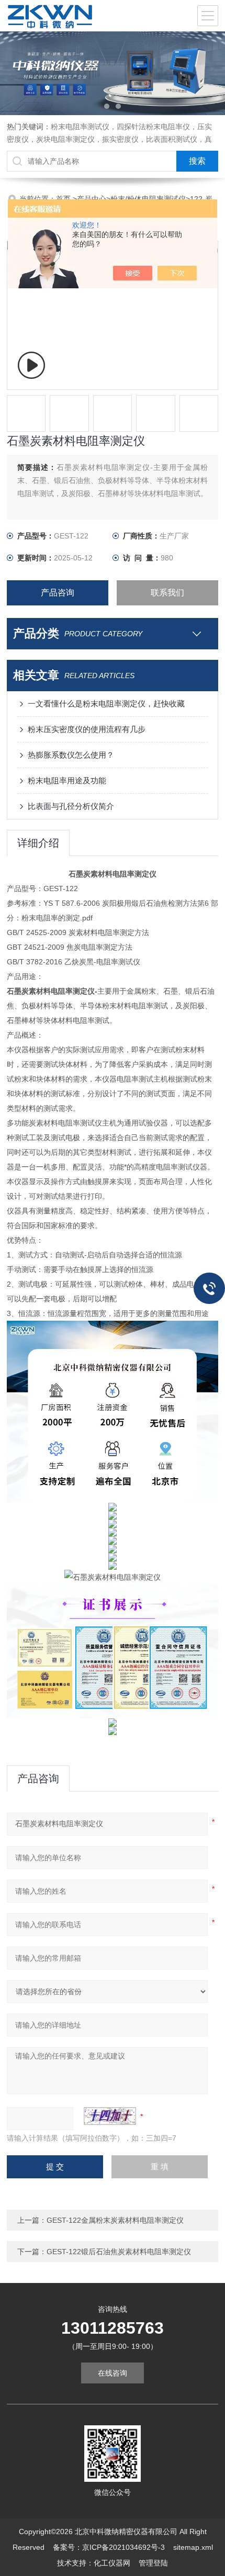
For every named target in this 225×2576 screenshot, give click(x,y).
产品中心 (92, 199)
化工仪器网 (112, 2563)
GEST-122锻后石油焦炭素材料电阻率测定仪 (119, 2252)
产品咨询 (58, 593)
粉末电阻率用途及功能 (67, 780)
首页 (64, 199)
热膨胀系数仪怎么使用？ (71, 755)
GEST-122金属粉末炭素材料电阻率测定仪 (115, 2220)
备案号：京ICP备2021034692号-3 (109, 2547)
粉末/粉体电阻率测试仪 (148, 199)
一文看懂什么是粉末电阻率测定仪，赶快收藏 (106, 704)
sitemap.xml (193, 2547)
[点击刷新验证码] (110, 2116)
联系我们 (167, 593)
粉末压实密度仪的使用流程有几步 (87, 729)
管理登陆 (153, 2563)
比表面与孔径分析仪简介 (71, 806)
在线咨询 (113, 2373)
